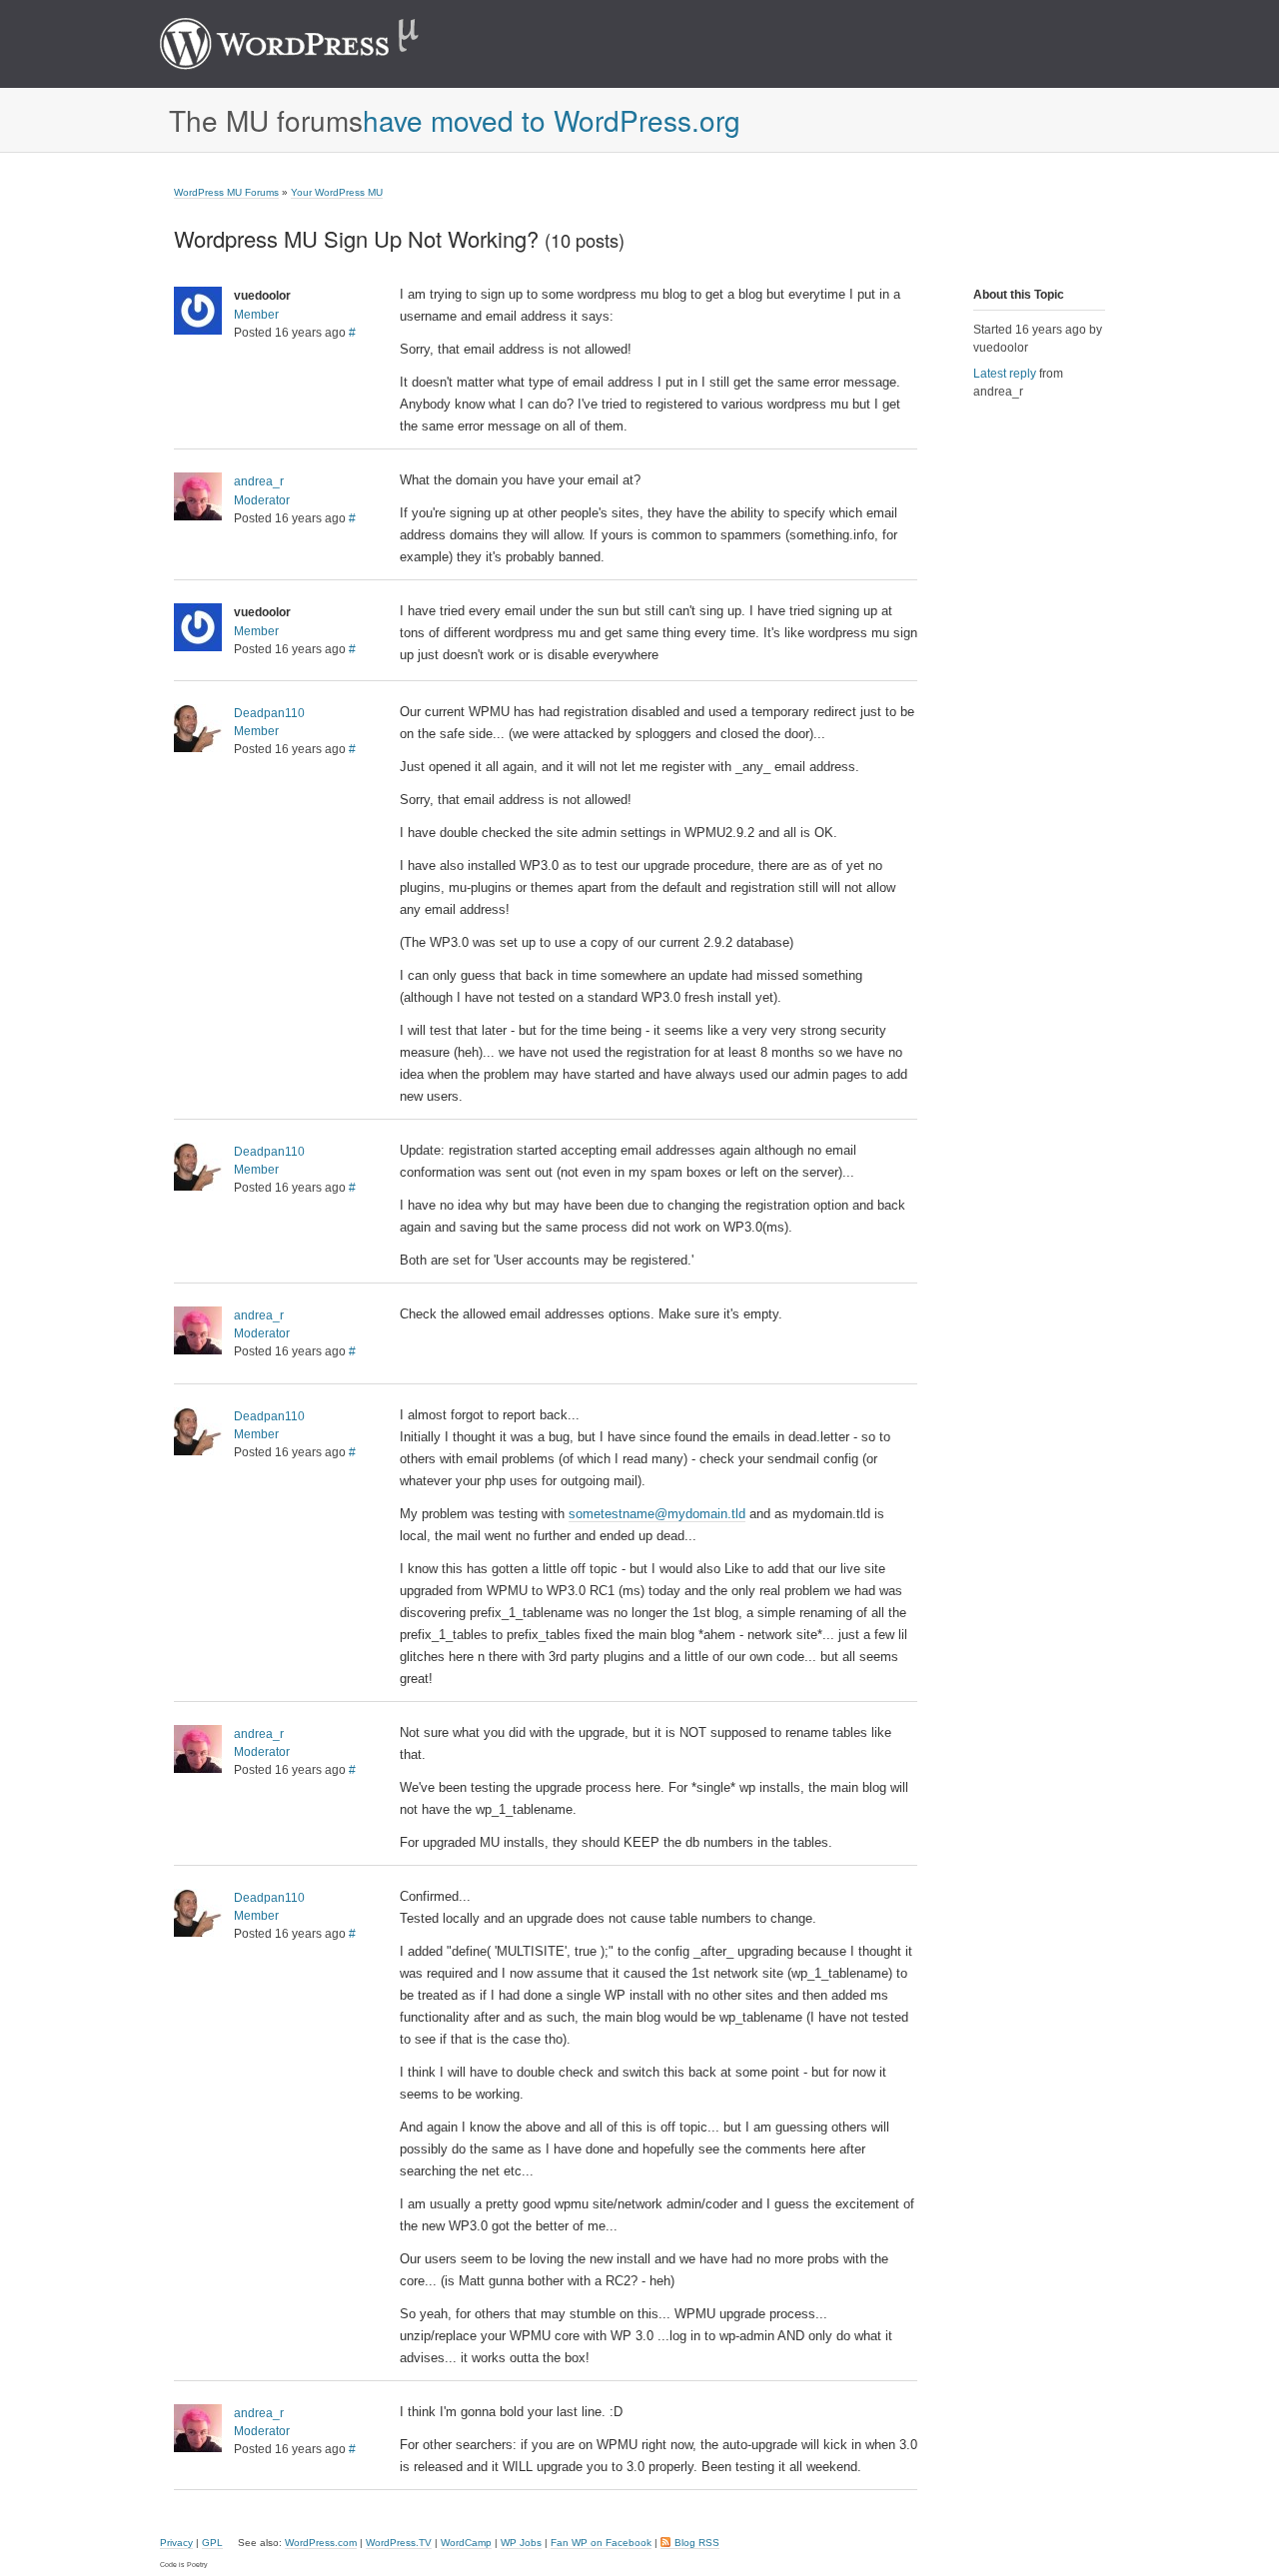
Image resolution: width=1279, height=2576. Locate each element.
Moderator (262, 500)
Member (256, 315)
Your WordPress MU (337, 192)
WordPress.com (321, 2543)
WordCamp (466, 2543)
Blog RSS (697, 2543)
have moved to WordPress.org (552, 120)
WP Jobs (521, 2543)
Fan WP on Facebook (601, 2543)
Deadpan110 (269, 713)
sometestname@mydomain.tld (657, 1514)
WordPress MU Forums (226, 192)
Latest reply (1005, 374)
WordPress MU (310, 44)
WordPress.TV (399, 2543)
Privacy (176, 2543)
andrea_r (259, 481)
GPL (212, 2543)
